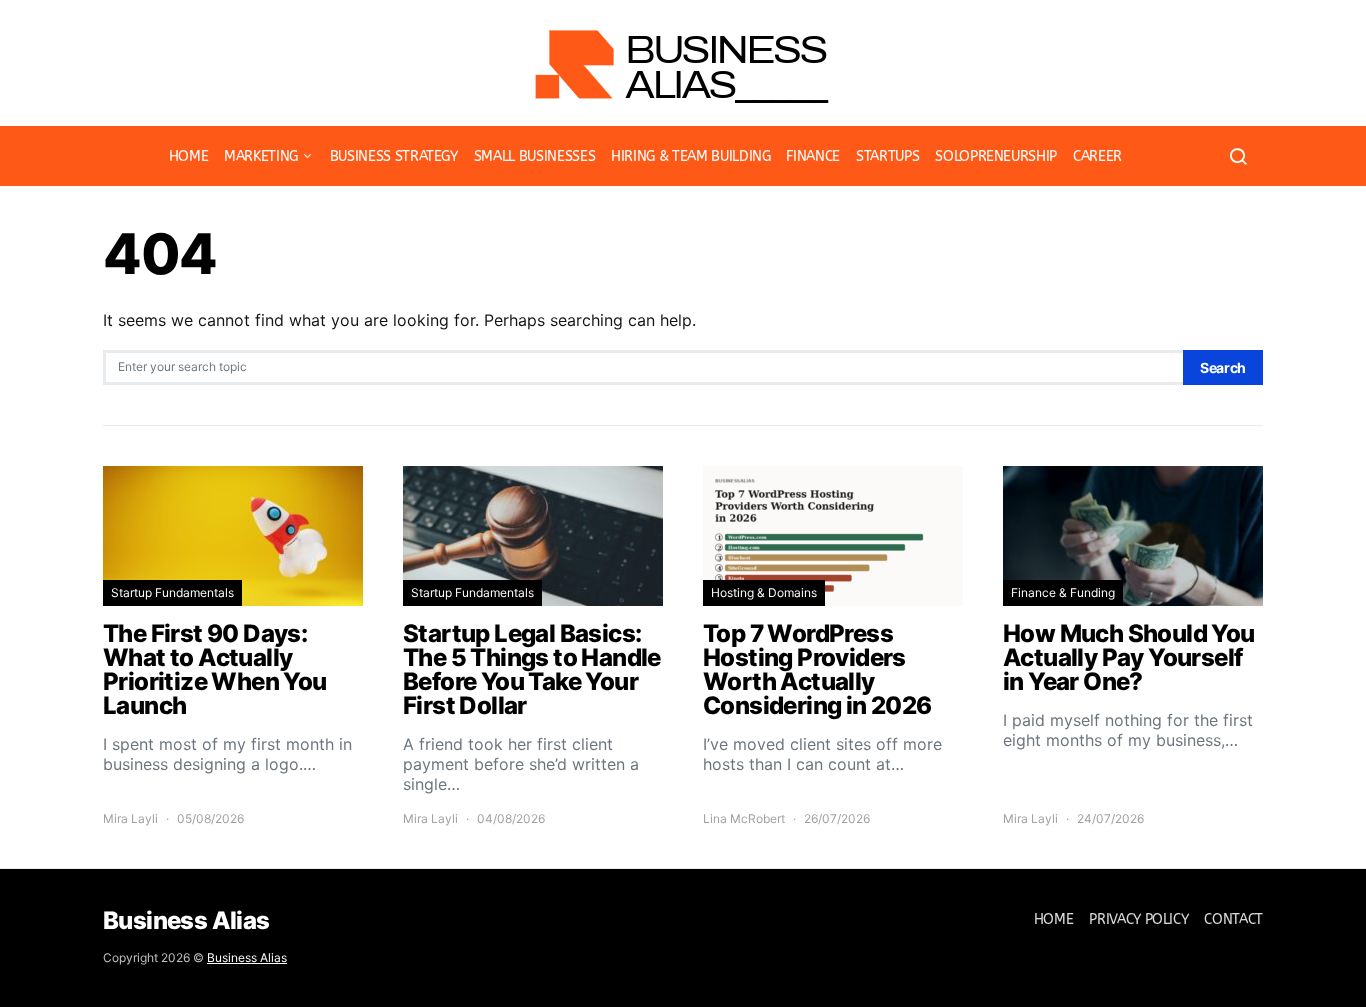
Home (189, 156)
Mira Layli (130, 818)
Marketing (261, 156)
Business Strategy (394, 156)
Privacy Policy (1138, 919)
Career (1097, 156)
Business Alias (247, 957)
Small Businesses (534, 156)
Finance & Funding (1063, 592)
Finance (813, 156)
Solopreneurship (996, 156)
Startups (887, 156)
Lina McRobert (744, 818)
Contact (1233, 919)
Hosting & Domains (764, 592)
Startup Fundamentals (172, 592)
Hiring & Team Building (690, 156)
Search (1223, 367)
